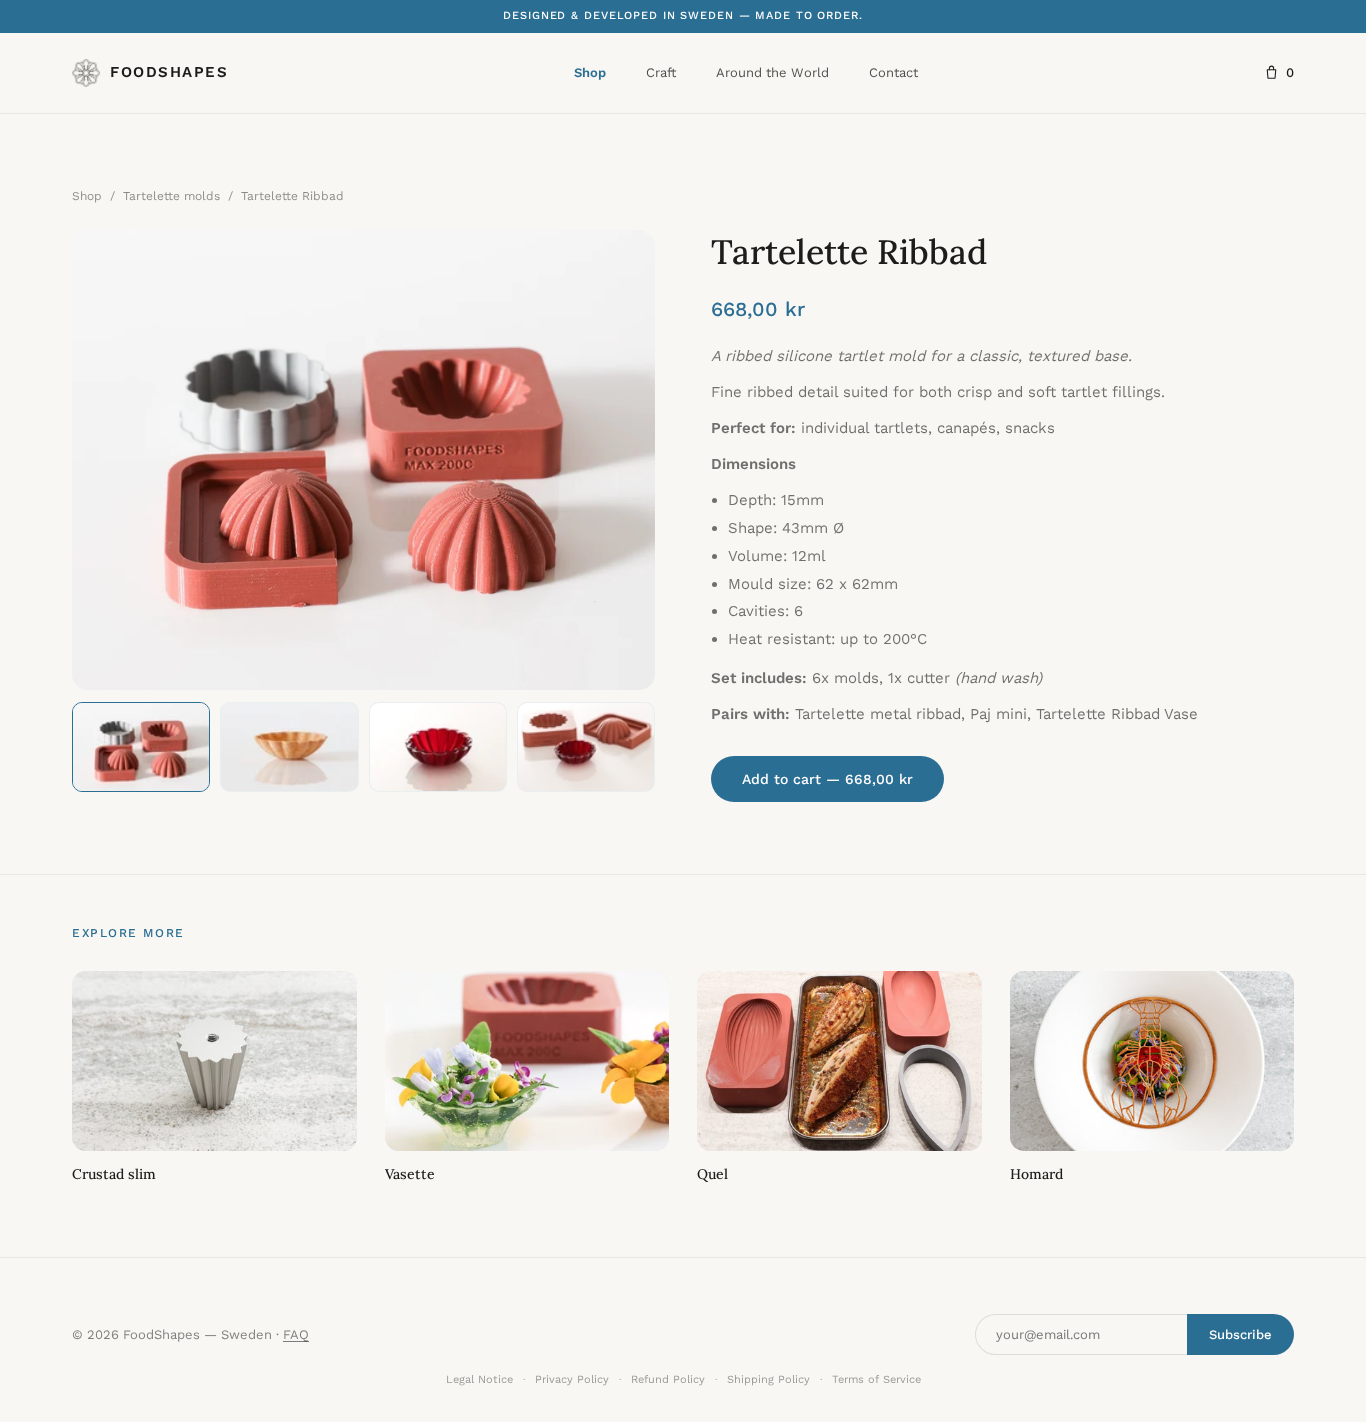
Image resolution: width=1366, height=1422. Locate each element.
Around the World (772, 72)
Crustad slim (114, 1174)
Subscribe (1240, 1334)
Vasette (410, 1174)
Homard (1036, 1174)
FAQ (296, 1334)
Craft (661, 72)
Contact (893, 72)
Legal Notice (479, 1379)
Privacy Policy (572, 1379)
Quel (712, 1174)
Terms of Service (876, 1379)
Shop (590, 72)
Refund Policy (668, 1379)
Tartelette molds (171, 196)
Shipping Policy (768, 1379)
